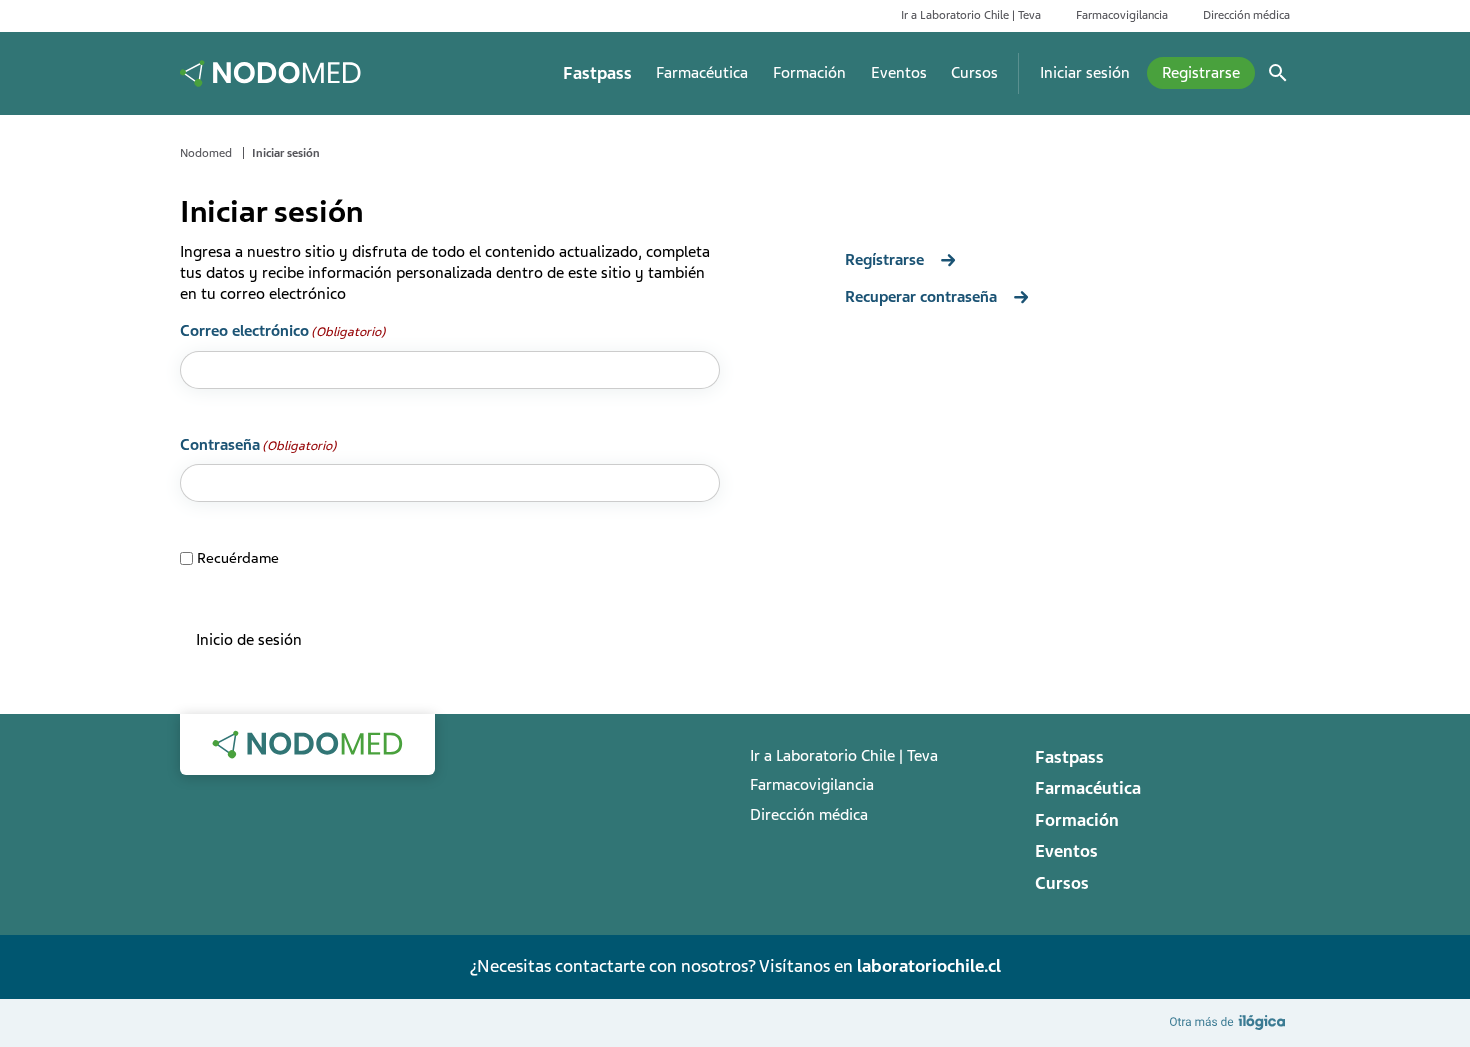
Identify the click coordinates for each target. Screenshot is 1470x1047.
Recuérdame (230, 558)
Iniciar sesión (1085, 73)
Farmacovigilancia (1122, 15)
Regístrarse (884, 260)
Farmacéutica (702, 73)
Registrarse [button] (1201, 73)
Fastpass (597, 73)
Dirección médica (1246, 15)
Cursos (974, 73)
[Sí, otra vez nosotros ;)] (1230, 1022)
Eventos (899, 73)
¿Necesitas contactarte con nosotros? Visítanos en (735, 966)
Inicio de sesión (249, 640)
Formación (809, 73)
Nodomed (206, 153)
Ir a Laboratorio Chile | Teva (971, 15)
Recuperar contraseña (921, 297)
